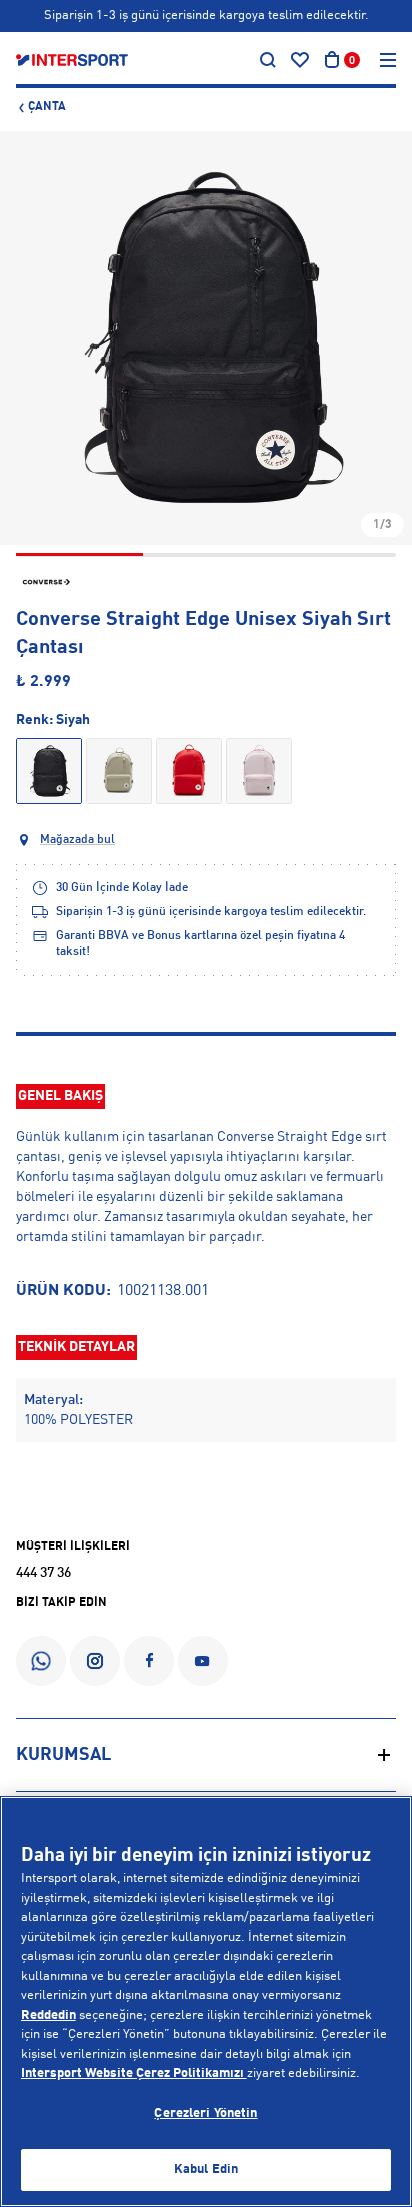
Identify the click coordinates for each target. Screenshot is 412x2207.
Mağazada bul (77, 840)
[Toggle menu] (388, 60)
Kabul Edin (206, 2169)
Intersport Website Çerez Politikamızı (134, 2073)
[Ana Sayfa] (72, 60)
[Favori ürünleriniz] (300, 60)
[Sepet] (332, 60)
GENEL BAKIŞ (60, 1096)
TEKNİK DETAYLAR (76, 1347)
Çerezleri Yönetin (205, 2113)
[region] (206, 2001)
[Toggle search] (268, 60)
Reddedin (48, 2015)
